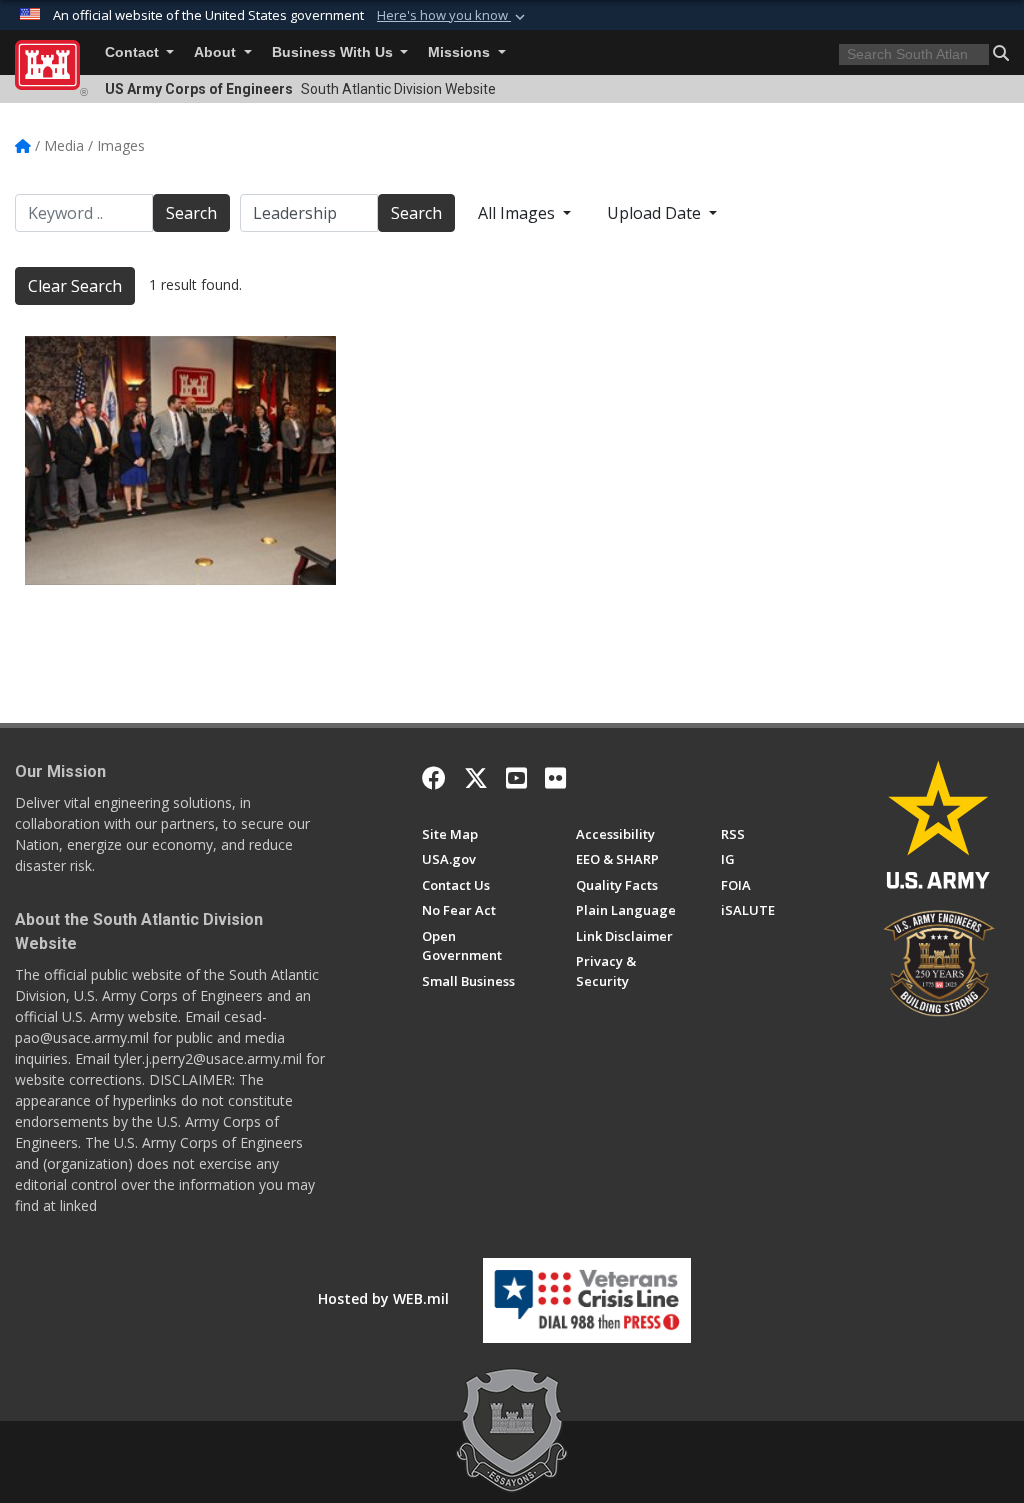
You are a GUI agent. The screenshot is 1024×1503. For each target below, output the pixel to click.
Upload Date (656, 213)
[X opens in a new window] (476, 778)
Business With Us (334, 52)
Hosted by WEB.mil (383, 1298)
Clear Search (75, 286)
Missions (461, 52)
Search (191, 213)
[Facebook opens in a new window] (434, 778)
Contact (134, 52)
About (217, 52)
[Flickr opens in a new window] (555, 778)
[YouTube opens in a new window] (516, 778)
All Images (518, 213)
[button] (453, 16)
